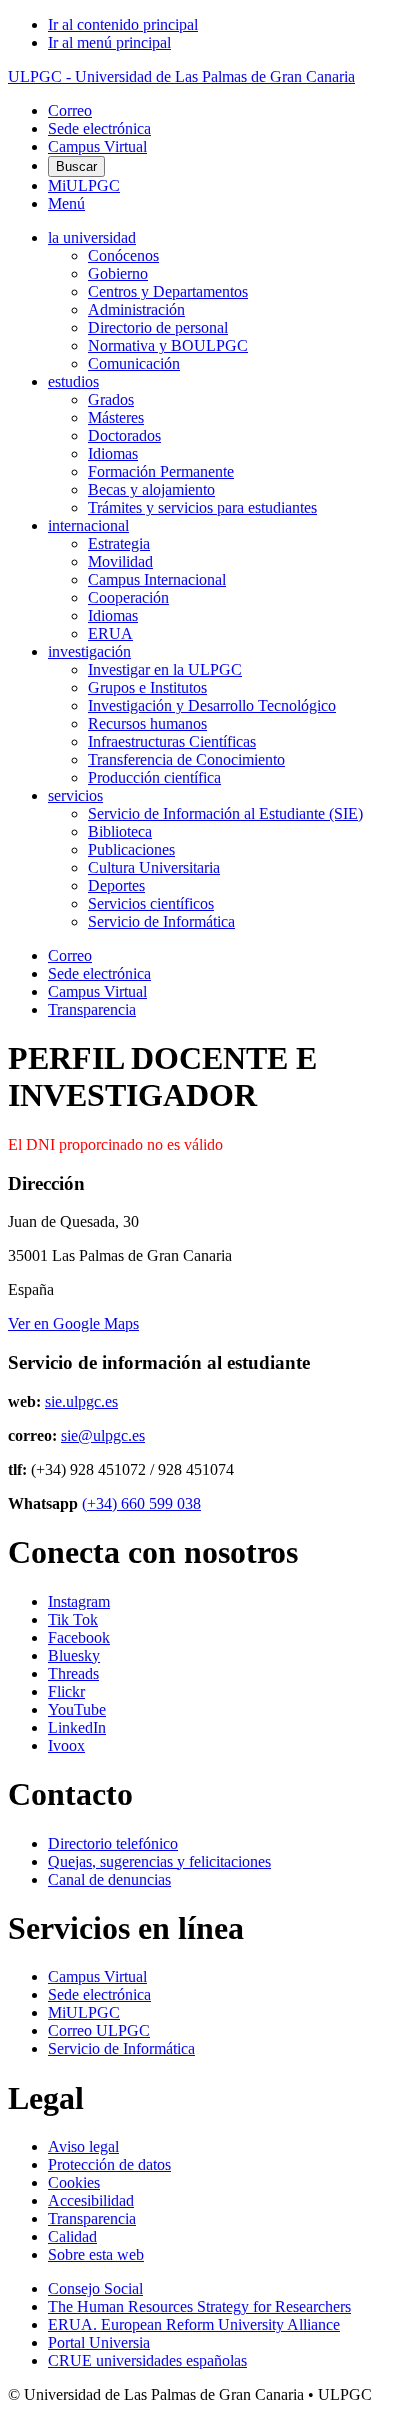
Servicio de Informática (161, 921)
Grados (111, 399)
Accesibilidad (91, 2200)
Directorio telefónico (113, 1843)
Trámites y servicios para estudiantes (202, 507)
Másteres (116, 417)
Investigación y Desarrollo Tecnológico (212, 705)
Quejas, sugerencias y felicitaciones (159, 1861)
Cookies (74, 2182)
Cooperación (128, 597)
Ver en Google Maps (73, 1323)
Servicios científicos (151, 903)
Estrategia (119, 543)
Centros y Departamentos (168, 291)
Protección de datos (109, 2164)
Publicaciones (131, 849)
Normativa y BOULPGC (168, 345)
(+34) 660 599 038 (141, 1503)
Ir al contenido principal (123, 24)
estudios (73, 381)
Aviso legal (83, 2146)
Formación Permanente (161, 471)
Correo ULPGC (99, 2030)
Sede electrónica (99, 128)
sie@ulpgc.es (103, 1435)
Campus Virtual (97, 146)
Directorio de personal (158, 327)
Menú (66, 203)
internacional (88, 525)
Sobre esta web (96, 2254)
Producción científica (154, 777)
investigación (89, 651)
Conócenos (123, 255)
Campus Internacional (157, 579)
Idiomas (113, 453)
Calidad (72, 2236)
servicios (75, 795)
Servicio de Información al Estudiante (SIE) (225, 813)
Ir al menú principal (109, 42)
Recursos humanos (147, 723)
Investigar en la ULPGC (165, 669)
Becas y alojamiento (151, 489)
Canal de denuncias (109, 1879)
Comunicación (134, 363)
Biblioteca (120, 831)
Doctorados (124, 435)
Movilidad (120, 561)
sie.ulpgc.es (81, 1401)
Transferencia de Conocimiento (186, 759)
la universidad (92, 237)
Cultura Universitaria (154, 867)
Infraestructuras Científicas (172, 741)
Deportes (116, 885)
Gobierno (118, 273)
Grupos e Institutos (147, 687)
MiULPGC (84, 185)
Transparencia (92, 1009)
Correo (70, 110)
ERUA (110, 633)
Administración (136, 309)
